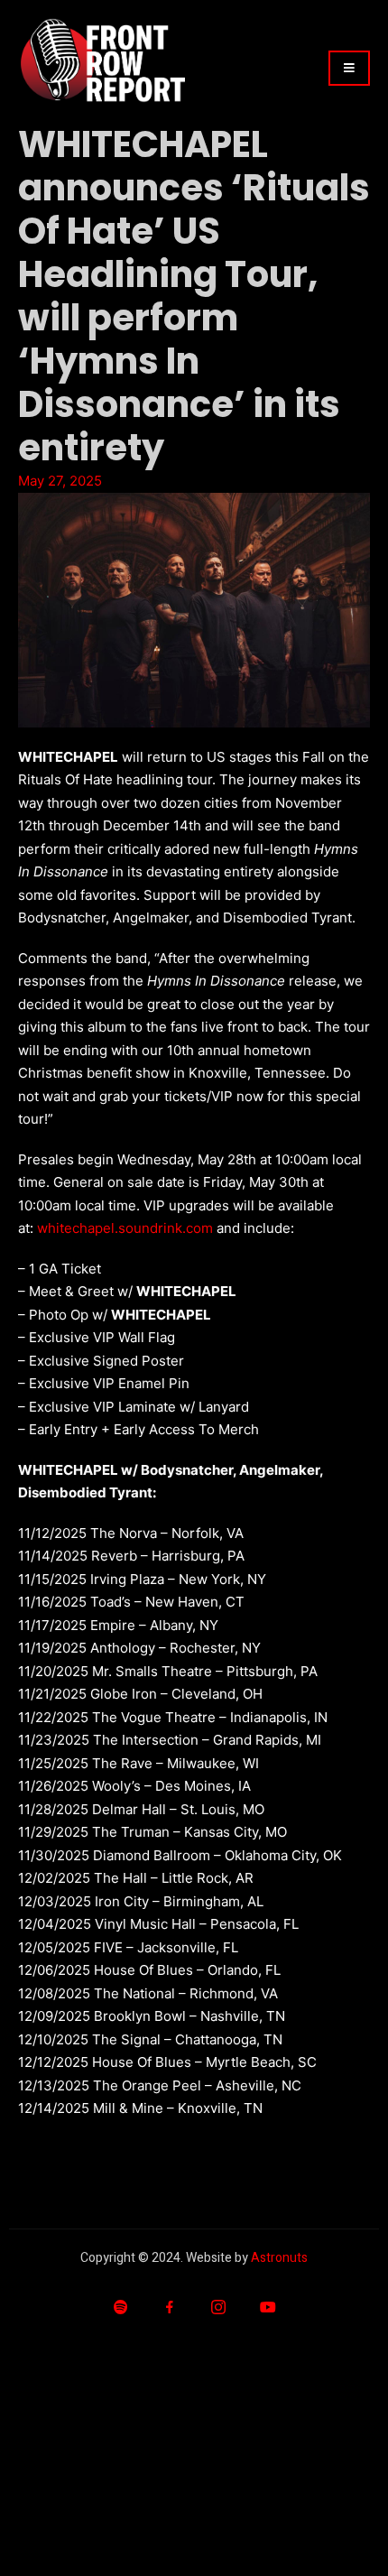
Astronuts (279, 2258)
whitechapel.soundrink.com (125, 1228)
